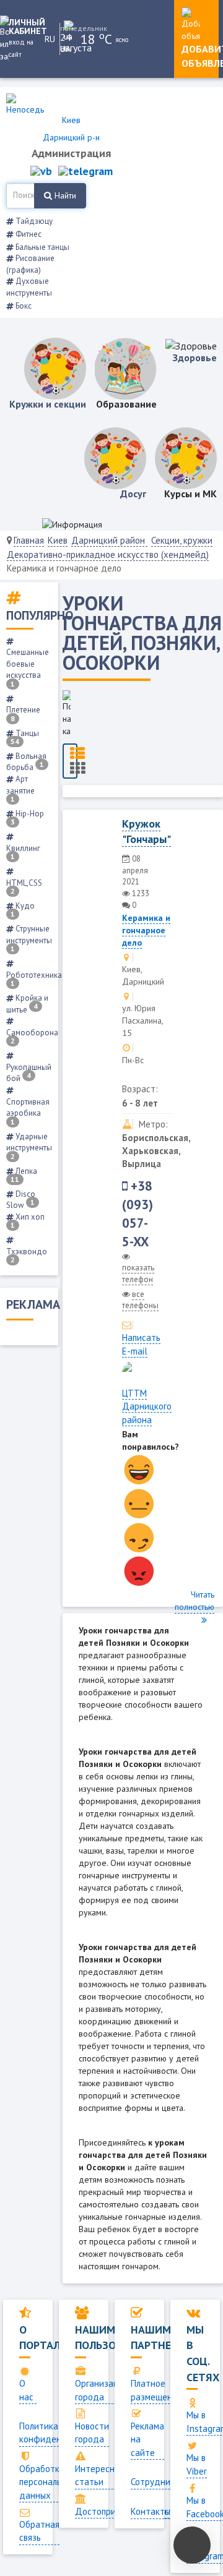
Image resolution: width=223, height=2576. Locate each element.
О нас (26, 2390)
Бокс (23, 306)
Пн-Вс (133, 1060)
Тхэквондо (27, 1255)
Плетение (23, 713)
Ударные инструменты (29, 1146)
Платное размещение (156, 2390)
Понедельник (70, 28)
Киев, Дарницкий (143, 975)
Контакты (151, 2511)
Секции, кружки (182, 540)
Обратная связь (39, 2531)
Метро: (153, 1124)
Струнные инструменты (29, 938)
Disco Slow (21, 1200)
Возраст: (140, 1089)
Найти (64, 195)
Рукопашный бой (29, 1073)
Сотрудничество (164, 2482)
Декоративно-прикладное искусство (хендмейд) (108, 554)
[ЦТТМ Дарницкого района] (127, 1366)
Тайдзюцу (33, 221)
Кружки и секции (48, 404)
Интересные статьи (100, 2475)
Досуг (133, 494)
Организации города (102, 2390)
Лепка (24, 1175)
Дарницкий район (109, 540)
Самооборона (32, 1036)
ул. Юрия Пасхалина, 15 (142, 1021)
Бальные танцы (42, 247)
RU (50, 39)
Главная (29, 540)
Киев (58, 540)
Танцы (25, 737)
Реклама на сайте (147, 2439)
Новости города (92, 2433)
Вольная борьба (26, 762)
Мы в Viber (197, 2464)
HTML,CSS (24, 887)
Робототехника (34, 979)
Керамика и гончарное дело (146, 930)
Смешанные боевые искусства (28, 667)
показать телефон (138, 1273)
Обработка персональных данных (48, 2482)
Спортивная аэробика (28, 1111)
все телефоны (140, 1300)
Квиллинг (23, 852)
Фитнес (28, 234)
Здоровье (195, 357)
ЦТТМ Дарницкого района (147, 1406)
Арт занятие (20, 789)
